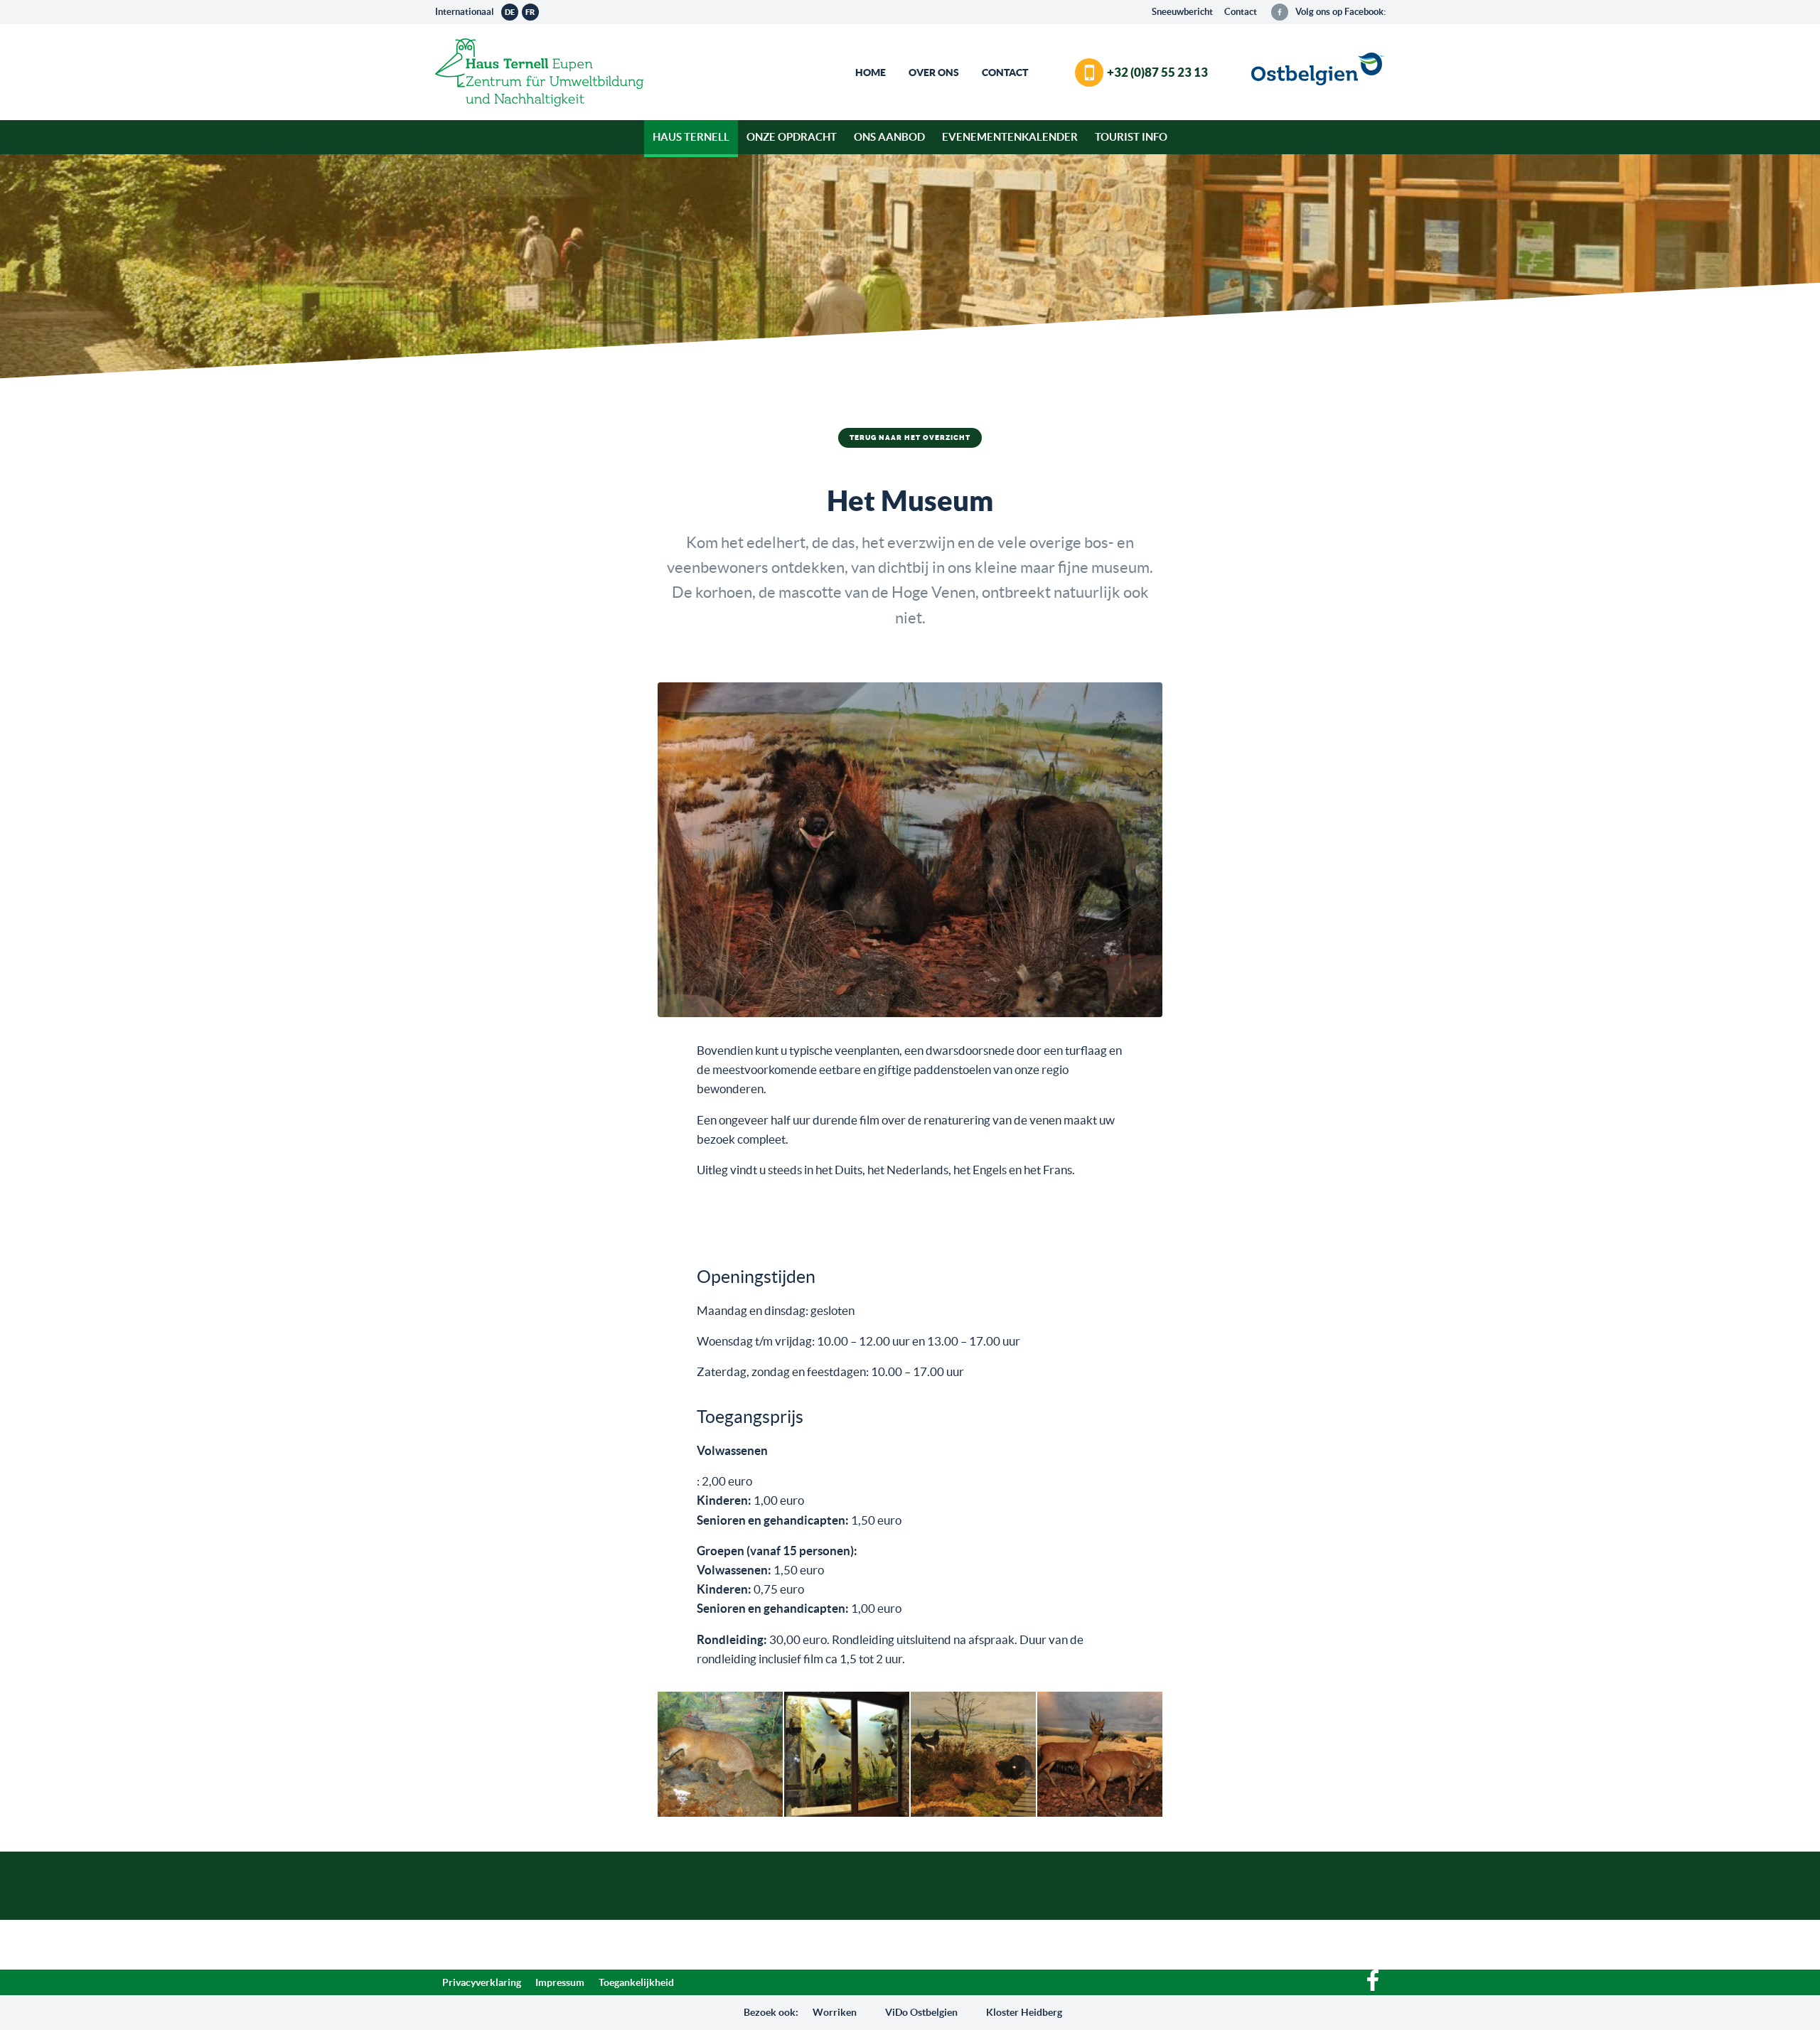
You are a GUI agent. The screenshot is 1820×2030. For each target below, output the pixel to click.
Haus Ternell (691, 137)
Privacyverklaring (482, 1982)
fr (530, 12)
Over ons (934, 72)
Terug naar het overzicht (910, 438)
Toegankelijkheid (636, 1982)
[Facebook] (1373, 1987)
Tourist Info (1131, 137)
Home (871, 72)
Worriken (835, 2012)
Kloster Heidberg (1024, 2012)
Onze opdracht (792, 137)
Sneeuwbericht (1182, 12)
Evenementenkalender (1010, 137)
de (510, 12)
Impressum (560, 1982)
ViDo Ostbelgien (921, 2012)
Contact (1241, 12)
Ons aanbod (889, 137)
